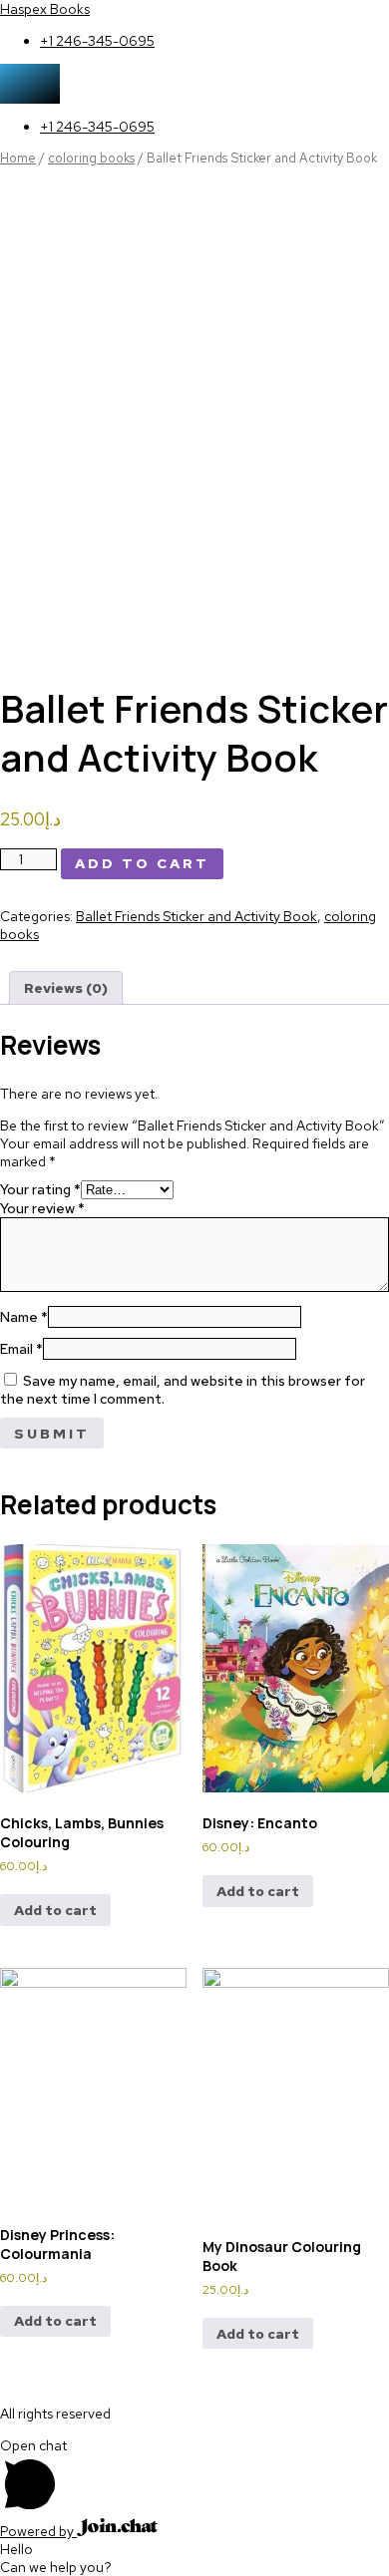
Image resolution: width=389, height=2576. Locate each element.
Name (24, 1317)
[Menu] (30, 84)
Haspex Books (45, 9)
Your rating (40, 1189)
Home (18, 158)
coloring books (91, 158)
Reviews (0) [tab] (66, 988)
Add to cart (142, 863)
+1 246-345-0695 (97, 41)
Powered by (38, 2531)
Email (21, 1349)
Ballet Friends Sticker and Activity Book (196, 916)
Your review (42, 1208)
